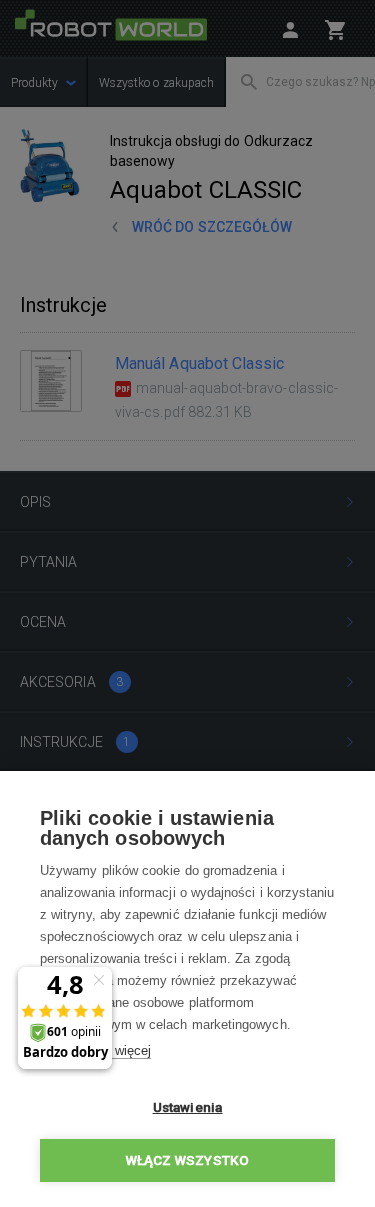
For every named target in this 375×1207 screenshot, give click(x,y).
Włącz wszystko (188, 1160)
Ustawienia (188, 1107)
